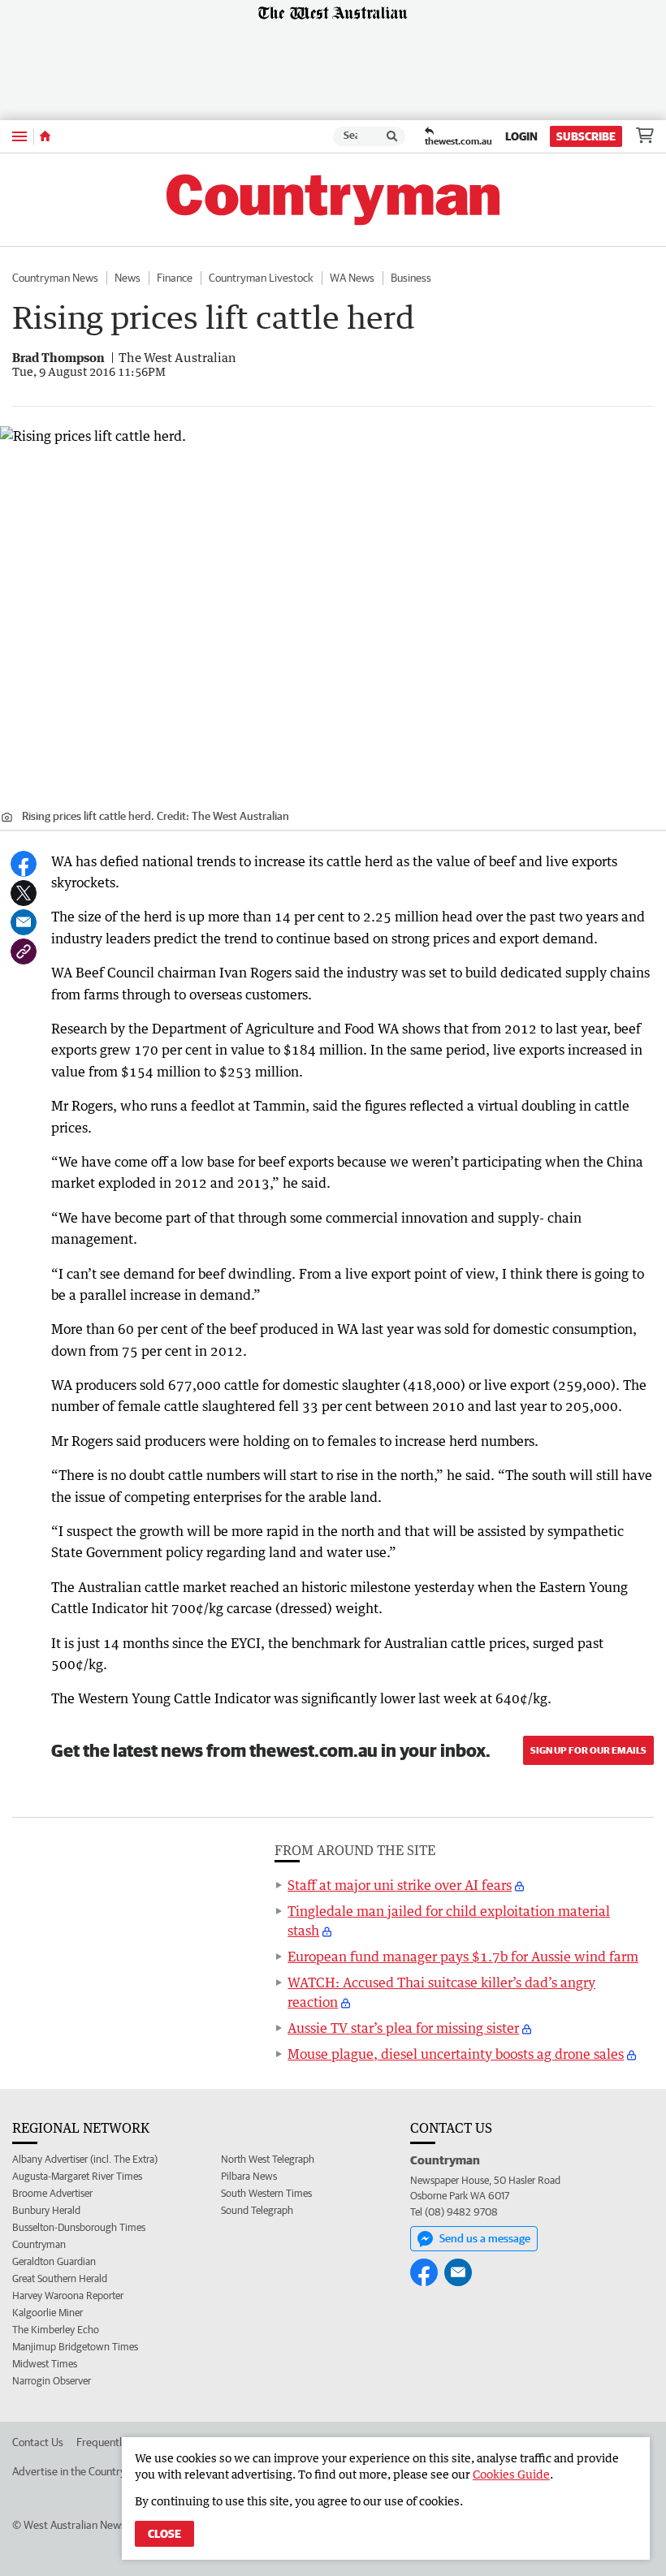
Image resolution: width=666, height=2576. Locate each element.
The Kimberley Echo (56, 2330)
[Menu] (19, 136)
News (128, 278)
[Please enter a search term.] (392, 136)
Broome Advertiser (52, 2193)
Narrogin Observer (52, 2381)
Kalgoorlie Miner (48, 2313)
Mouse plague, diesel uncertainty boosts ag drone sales (456, 2054)
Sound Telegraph (257, 2210)
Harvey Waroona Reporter (68, 2296)
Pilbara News (249, 2176)
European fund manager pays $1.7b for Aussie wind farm (463, 1957)
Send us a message (485, 2238)
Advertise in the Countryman (79, 2471)
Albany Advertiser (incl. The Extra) (85, 2159)
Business (411, 278)
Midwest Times (45, 2364)
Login (521, 136)
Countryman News (55, 278)
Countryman (39, 2244)
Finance (175, 278)
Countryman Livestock (261, 278)
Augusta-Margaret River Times (77, 2176)
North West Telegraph (268, 2159)
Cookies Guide (511, 2474)
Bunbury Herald (46, 2210)
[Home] (45, 136)
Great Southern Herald (60, 2278)
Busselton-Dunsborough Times (79, 2227)
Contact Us (38, 2442)
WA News (352, 278)
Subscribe (586, 136)
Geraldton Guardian (54, 2261)
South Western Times (266, 2193)
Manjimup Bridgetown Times (75, 2347)
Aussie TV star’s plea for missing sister (403, 2028)
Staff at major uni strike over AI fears (400, 1885)
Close (164, 2534)
